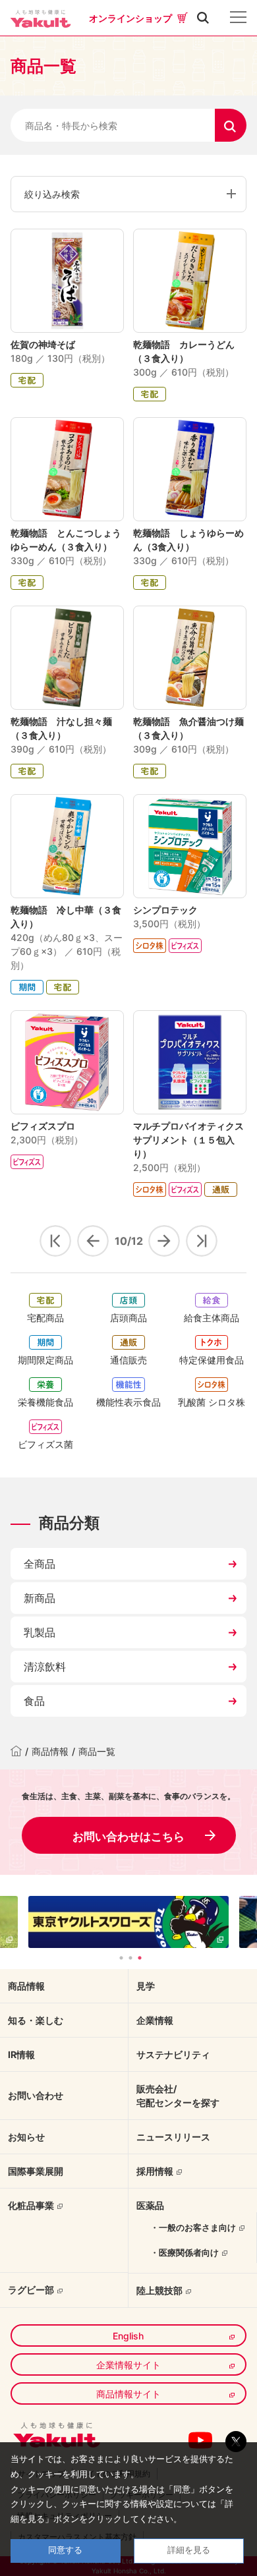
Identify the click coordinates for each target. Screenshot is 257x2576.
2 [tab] (130, 1958)
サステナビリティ (173, 2054)
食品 (34, 1701)
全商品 (40, 1564)
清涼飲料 (45, 1667)
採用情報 (155, 2171)
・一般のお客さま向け (193, 2227)
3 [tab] (140, 1958)
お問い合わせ (36, 2095)
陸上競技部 (159, 2290)
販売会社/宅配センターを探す (178, 2096)
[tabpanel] (128, 1922)
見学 (146, 1986)
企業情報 (155, 2020)
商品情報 (50, 1751)
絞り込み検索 (52, 194)
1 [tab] (121, 1958)
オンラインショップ (130, 18)
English (128, 2336)
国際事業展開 (36, 2171)
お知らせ (26, 2137)
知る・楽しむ (36, 2020)
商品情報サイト (128, 2394)
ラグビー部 (31, 2290)
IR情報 (21, 2054)
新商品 (40, 1598)
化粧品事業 (31, 2205)
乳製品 (40, 1632)
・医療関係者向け (185, 2252)
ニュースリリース (173, 2137)
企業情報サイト (128, 2365)
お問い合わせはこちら (128, 1837)
